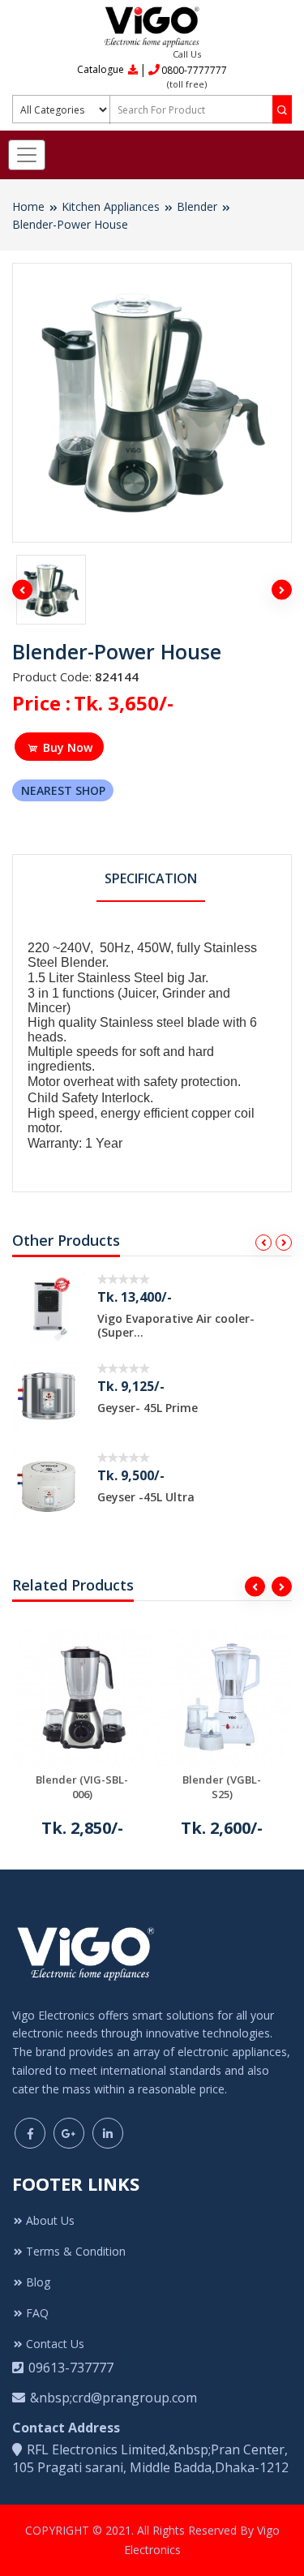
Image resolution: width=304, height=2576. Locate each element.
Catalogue (102, 69)
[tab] (151, 880)
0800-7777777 (194, 70)
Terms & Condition (76, 2251)
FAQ (37, 2313)
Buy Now (68, 747)
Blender (197, 206)
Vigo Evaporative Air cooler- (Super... (176, 1325)
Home (28, 206)
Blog (38, 2282)
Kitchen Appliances (111, 206)
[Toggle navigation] (27, 155)
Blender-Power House (70, 224)
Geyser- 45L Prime (148, 1408)
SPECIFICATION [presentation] (151, 878)
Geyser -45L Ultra (146, 1497)
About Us (50, 2220)
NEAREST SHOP (63, 790)
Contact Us (55, 2344)
